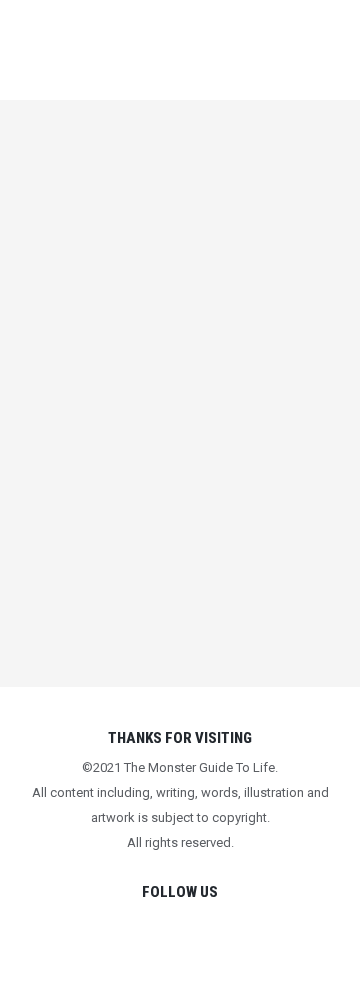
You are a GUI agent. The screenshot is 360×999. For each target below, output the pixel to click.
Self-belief (192, 616)
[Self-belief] (192, 415)
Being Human (163, 646)
